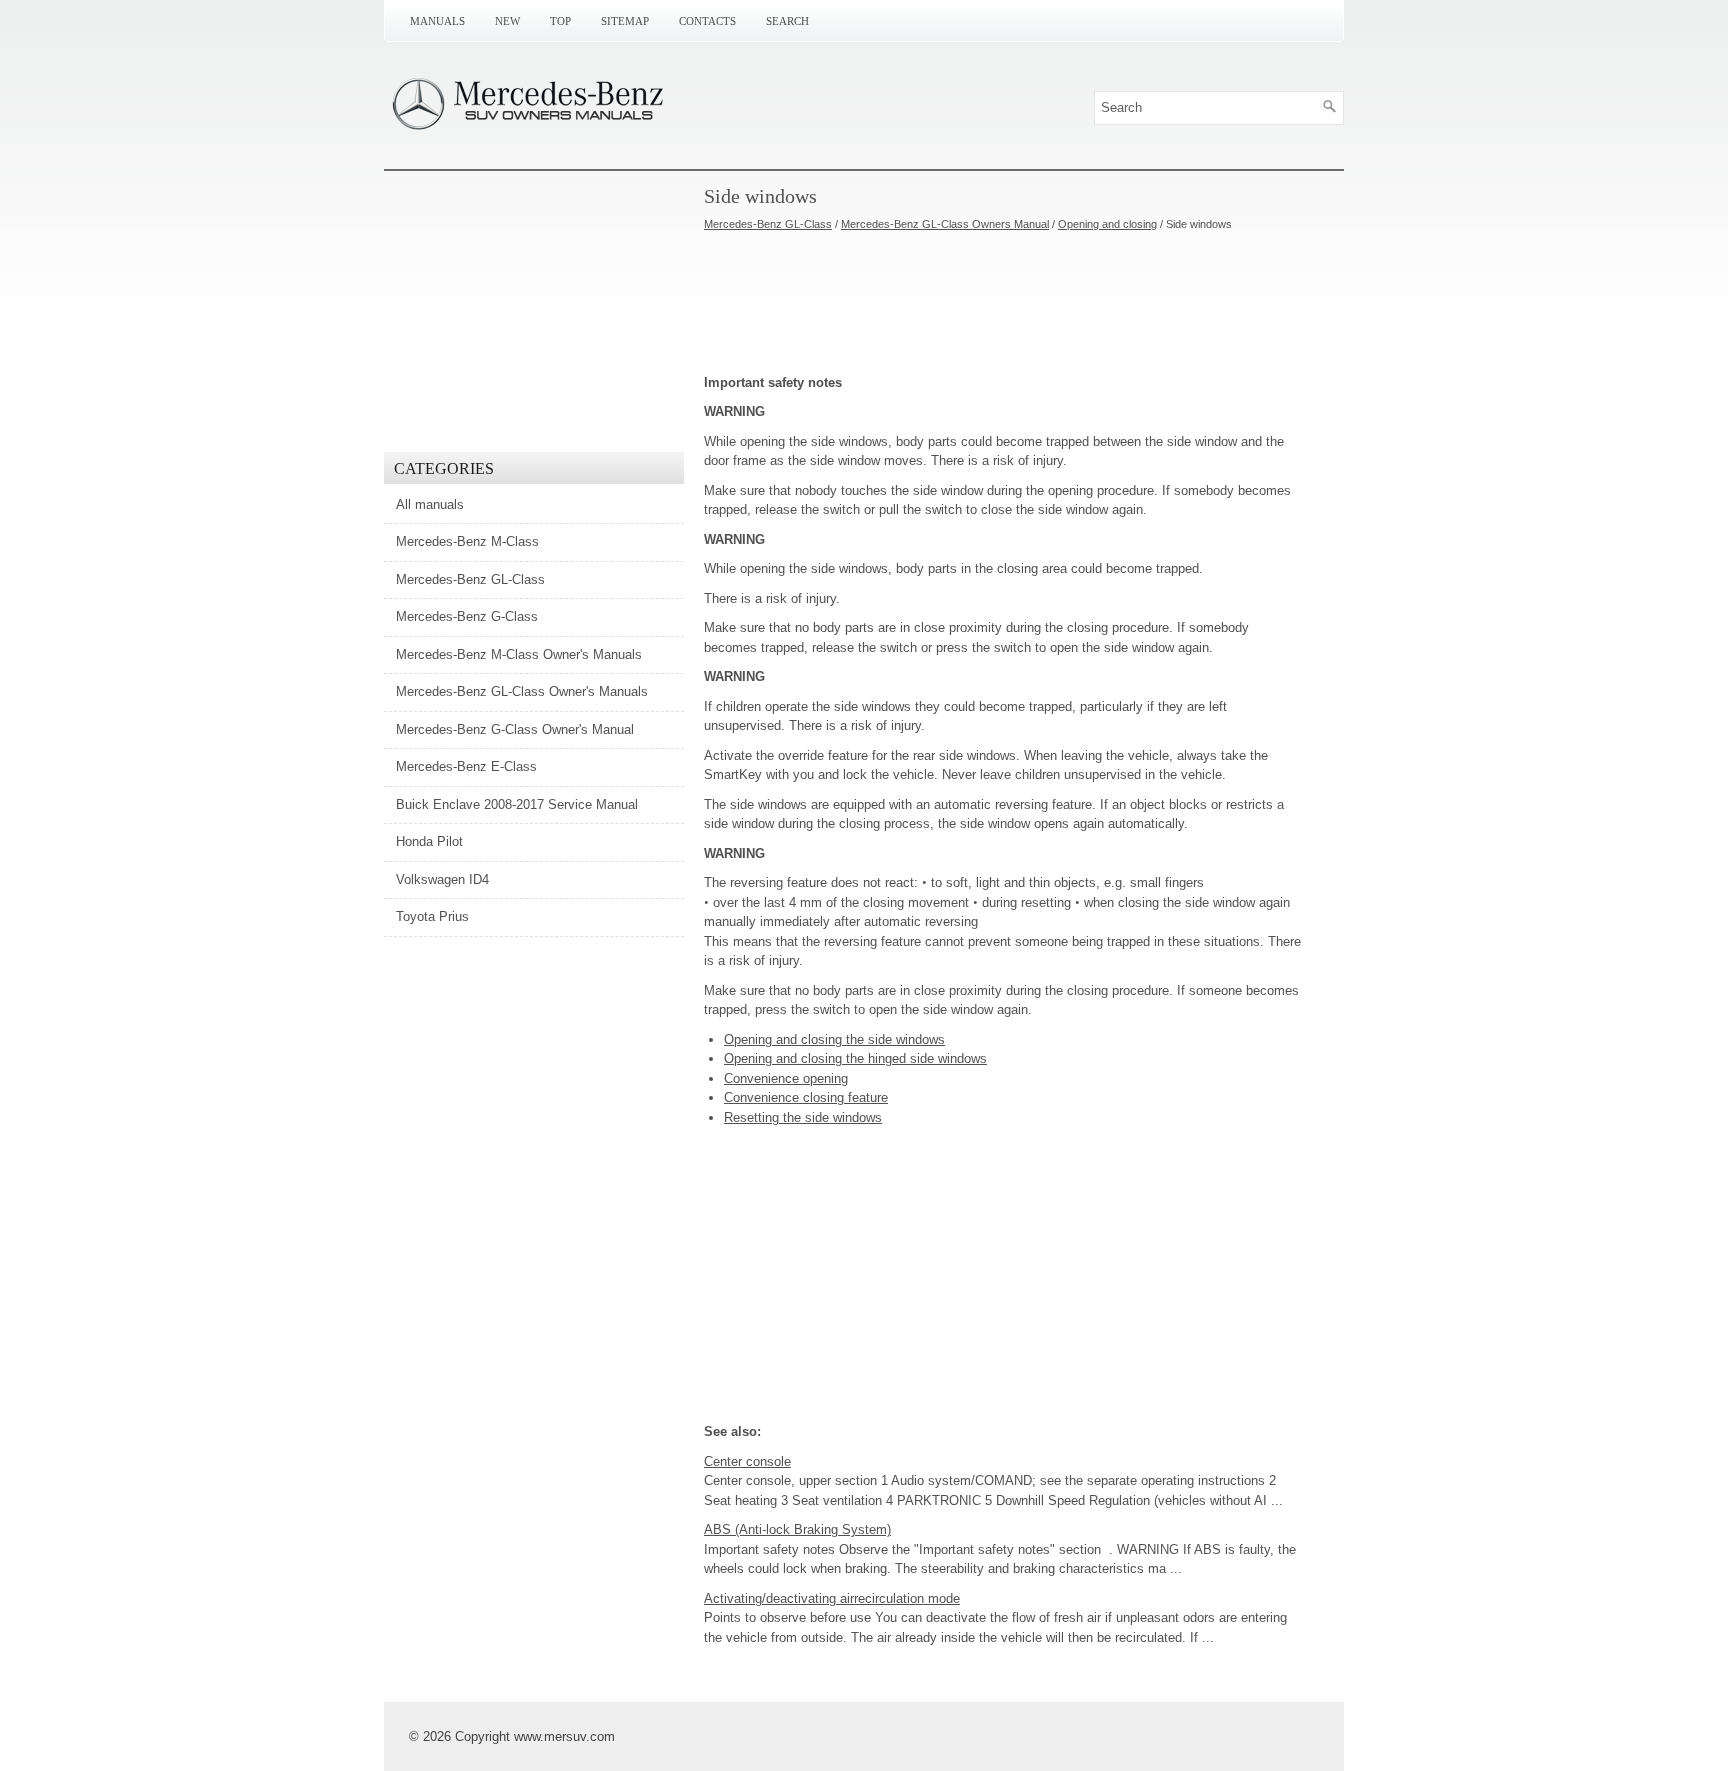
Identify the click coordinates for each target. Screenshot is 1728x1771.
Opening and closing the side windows (834, 1039)
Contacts (707, 21)
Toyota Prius (432, 916)
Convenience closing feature (806, 1097)
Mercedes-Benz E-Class (466, 766)
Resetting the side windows (803, 1117)
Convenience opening (786, 1078)
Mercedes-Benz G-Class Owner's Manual (515, 729)
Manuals (437, 21)
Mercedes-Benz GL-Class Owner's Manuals (522, 691)
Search (787, 21)
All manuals (430, 504)
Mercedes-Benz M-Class (467, 541)
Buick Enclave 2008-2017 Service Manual (517, 804)
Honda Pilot (429, 841)
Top (560, 21)
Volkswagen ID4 (442, 879)
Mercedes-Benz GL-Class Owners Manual (945, 224)
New (507, 21)
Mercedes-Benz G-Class (467, 616)
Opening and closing (1107, 224)
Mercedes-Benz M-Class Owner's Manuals (519, 654)
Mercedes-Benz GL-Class (768, 224)
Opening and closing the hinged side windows (855, 1058)
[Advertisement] (1004, 303)
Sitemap (625, 21)
